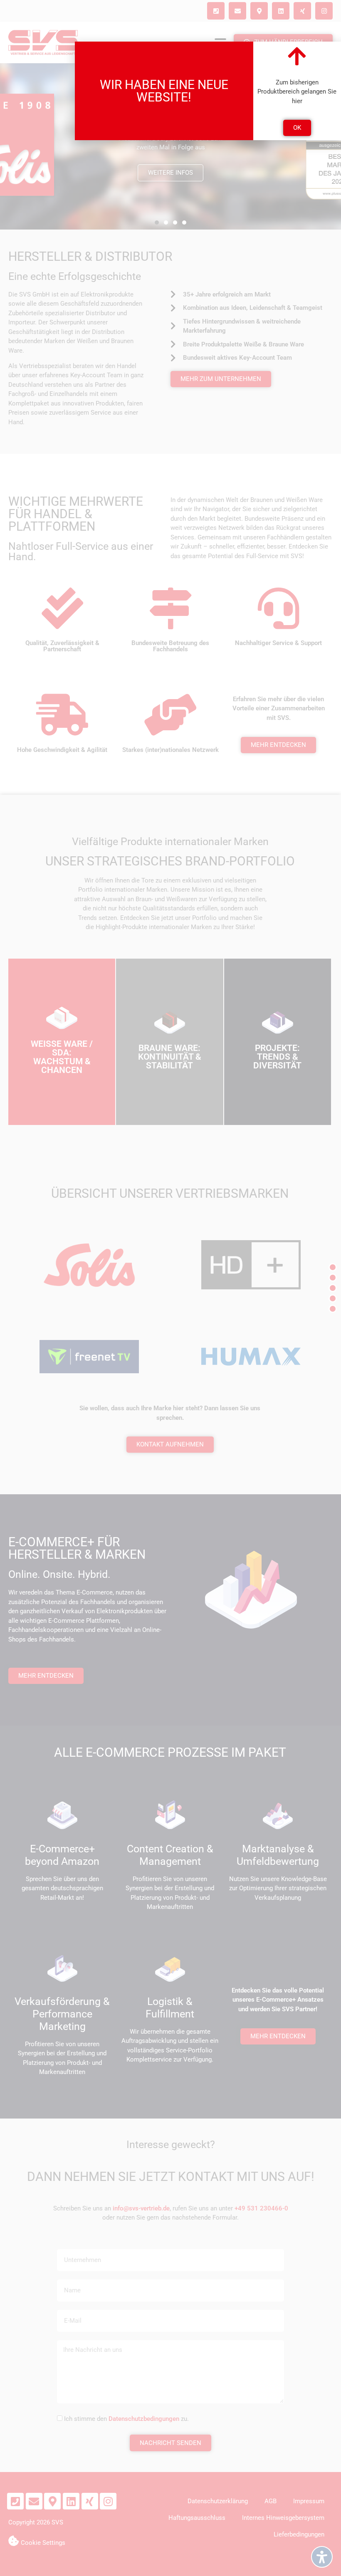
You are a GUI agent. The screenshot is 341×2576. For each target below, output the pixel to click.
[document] (170, 1288)
